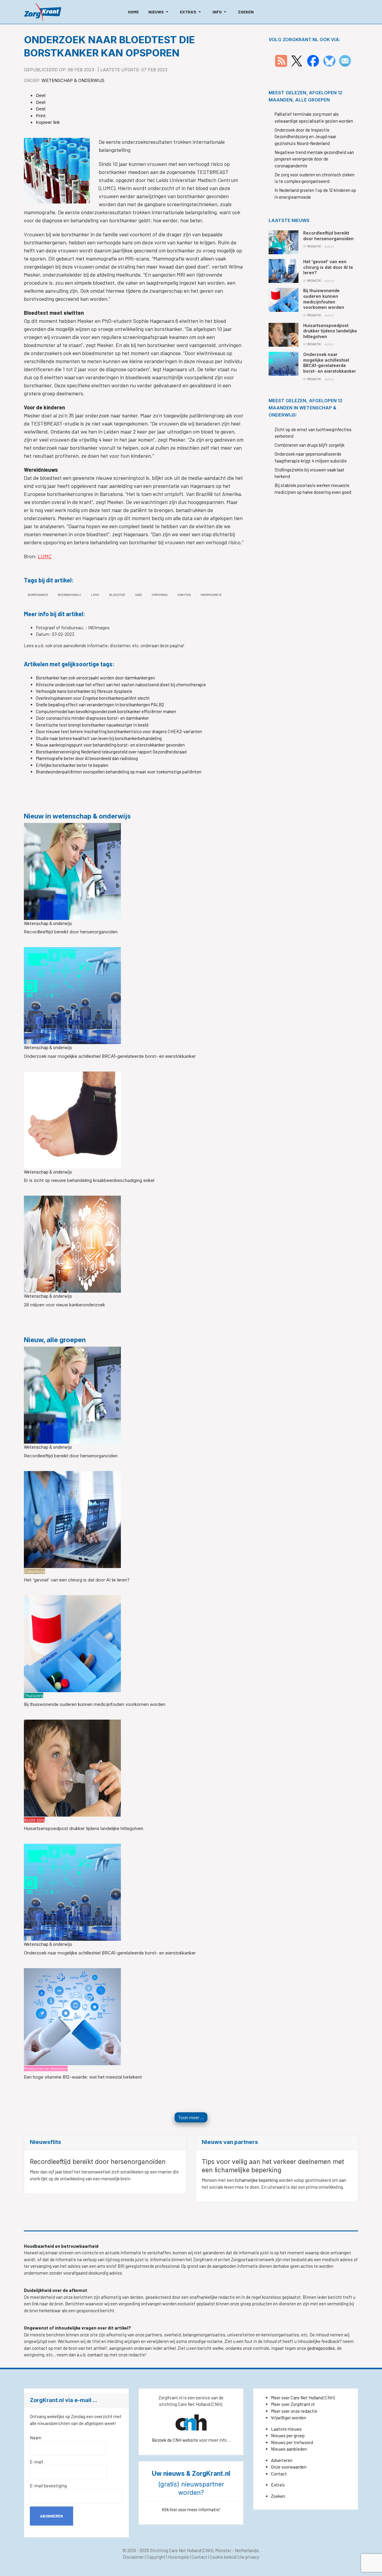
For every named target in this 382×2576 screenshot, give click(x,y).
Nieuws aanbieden (289, 2449)
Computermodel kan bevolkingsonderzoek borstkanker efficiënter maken (106, 711)
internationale (69, 595)
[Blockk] (43, 12)
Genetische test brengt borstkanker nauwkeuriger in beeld (92, 725)
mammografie (211, 595)
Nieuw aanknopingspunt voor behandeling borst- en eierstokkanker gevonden (110, 745)
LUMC (45, 556)
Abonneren (51, 2516)
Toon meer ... (191, 2117)
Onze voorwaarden (289, 2467)
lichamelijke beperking (257, 2180)
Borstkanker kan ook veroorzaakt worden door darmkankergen (95, 678)
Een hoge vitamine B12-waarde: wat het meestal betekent (83, 2077)
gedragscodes (321, 2348)
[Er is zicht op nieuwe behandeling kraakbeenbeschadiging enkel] (72, 1119)
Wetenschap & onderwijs (73, 80)
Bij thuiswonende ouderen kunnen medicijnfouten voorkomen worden (95, 1704)
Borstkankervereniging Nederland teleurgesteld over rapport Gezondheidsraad (111, 752)
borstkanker (38, 595)
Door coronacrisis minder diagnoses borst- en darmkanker (92, 718)
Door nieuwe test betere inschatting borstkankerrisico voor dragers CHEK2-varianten (119, 731)
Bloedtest (117, 595)
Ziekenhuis (34, 1571)
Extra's (278, 2485)
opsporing (160, 595)
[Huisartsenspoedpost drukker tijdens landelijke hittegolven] (72, 1767)
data (138, 595)
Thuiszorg (34, 1695)
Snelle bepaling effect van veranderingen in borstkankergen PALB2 (100, 704)
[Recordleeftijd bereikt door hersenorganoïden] (72, 871)
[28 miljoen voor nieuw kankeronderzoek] (72, 1244)
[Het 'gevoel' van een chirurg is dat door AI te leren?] (72, 1519)
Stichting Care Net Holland (175, 2550)
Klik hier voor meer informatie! (191, 2509)
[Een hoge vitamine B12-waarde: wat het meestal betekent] (72, 2016)
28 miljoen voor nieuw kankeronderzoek (64, 1305)
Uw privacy (249, 2557)
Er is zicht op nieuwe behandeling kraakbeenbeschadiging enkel (89, 1180)
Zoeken (278, 2496)
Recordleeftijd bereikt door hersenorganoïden (71, 932)
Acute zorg (34, 1820)
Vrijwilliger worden (289, 2418)
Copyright (156, 2557)
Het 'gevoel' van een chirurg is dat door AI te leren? (77, 1580)
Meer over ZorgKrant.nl (293, 2404)
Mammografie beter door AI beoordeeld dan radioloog (87, 758)
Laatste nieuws (286, 2429)
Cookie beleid (223, 2557)
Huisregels (178, 2557)
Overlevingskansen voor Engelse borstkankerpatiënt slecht (93, 698)
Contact (279, 2474)
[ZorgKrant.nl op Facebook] (313, 60)
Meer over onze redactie (294, 2411)
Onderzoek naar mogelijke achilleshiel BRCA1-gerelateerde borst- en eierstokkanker (110, 1056)
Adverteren (282, 2460)
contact (96, 2355)
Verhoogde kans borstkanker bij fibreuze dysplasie (84, 691)
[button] (159, 12)
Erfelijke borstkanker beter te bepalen (72, 765)
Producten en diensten (46, 2068)
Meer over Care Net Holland (297, 2398)
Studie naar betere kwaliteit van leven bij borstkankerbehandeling (99, 738)
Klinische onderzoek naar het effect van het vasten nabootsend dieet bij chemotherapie (121, 685)
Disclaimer (133, 2557)
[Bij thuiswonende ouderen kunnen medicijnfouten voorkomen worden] (72, 1643)
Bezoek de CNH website (175, 2440)
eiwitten (184, 595)
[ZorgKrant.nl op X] (297, 60)
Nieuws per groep (288, 2435)
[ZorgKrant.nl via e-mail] (345, 60)
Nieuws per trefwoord (292, 2442)
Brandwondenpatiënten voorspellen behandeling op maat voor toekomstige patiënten (119, 772)
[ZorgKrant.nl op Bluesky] (331, 60)
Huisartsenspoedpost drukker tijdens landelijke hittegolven (84, 1828)
